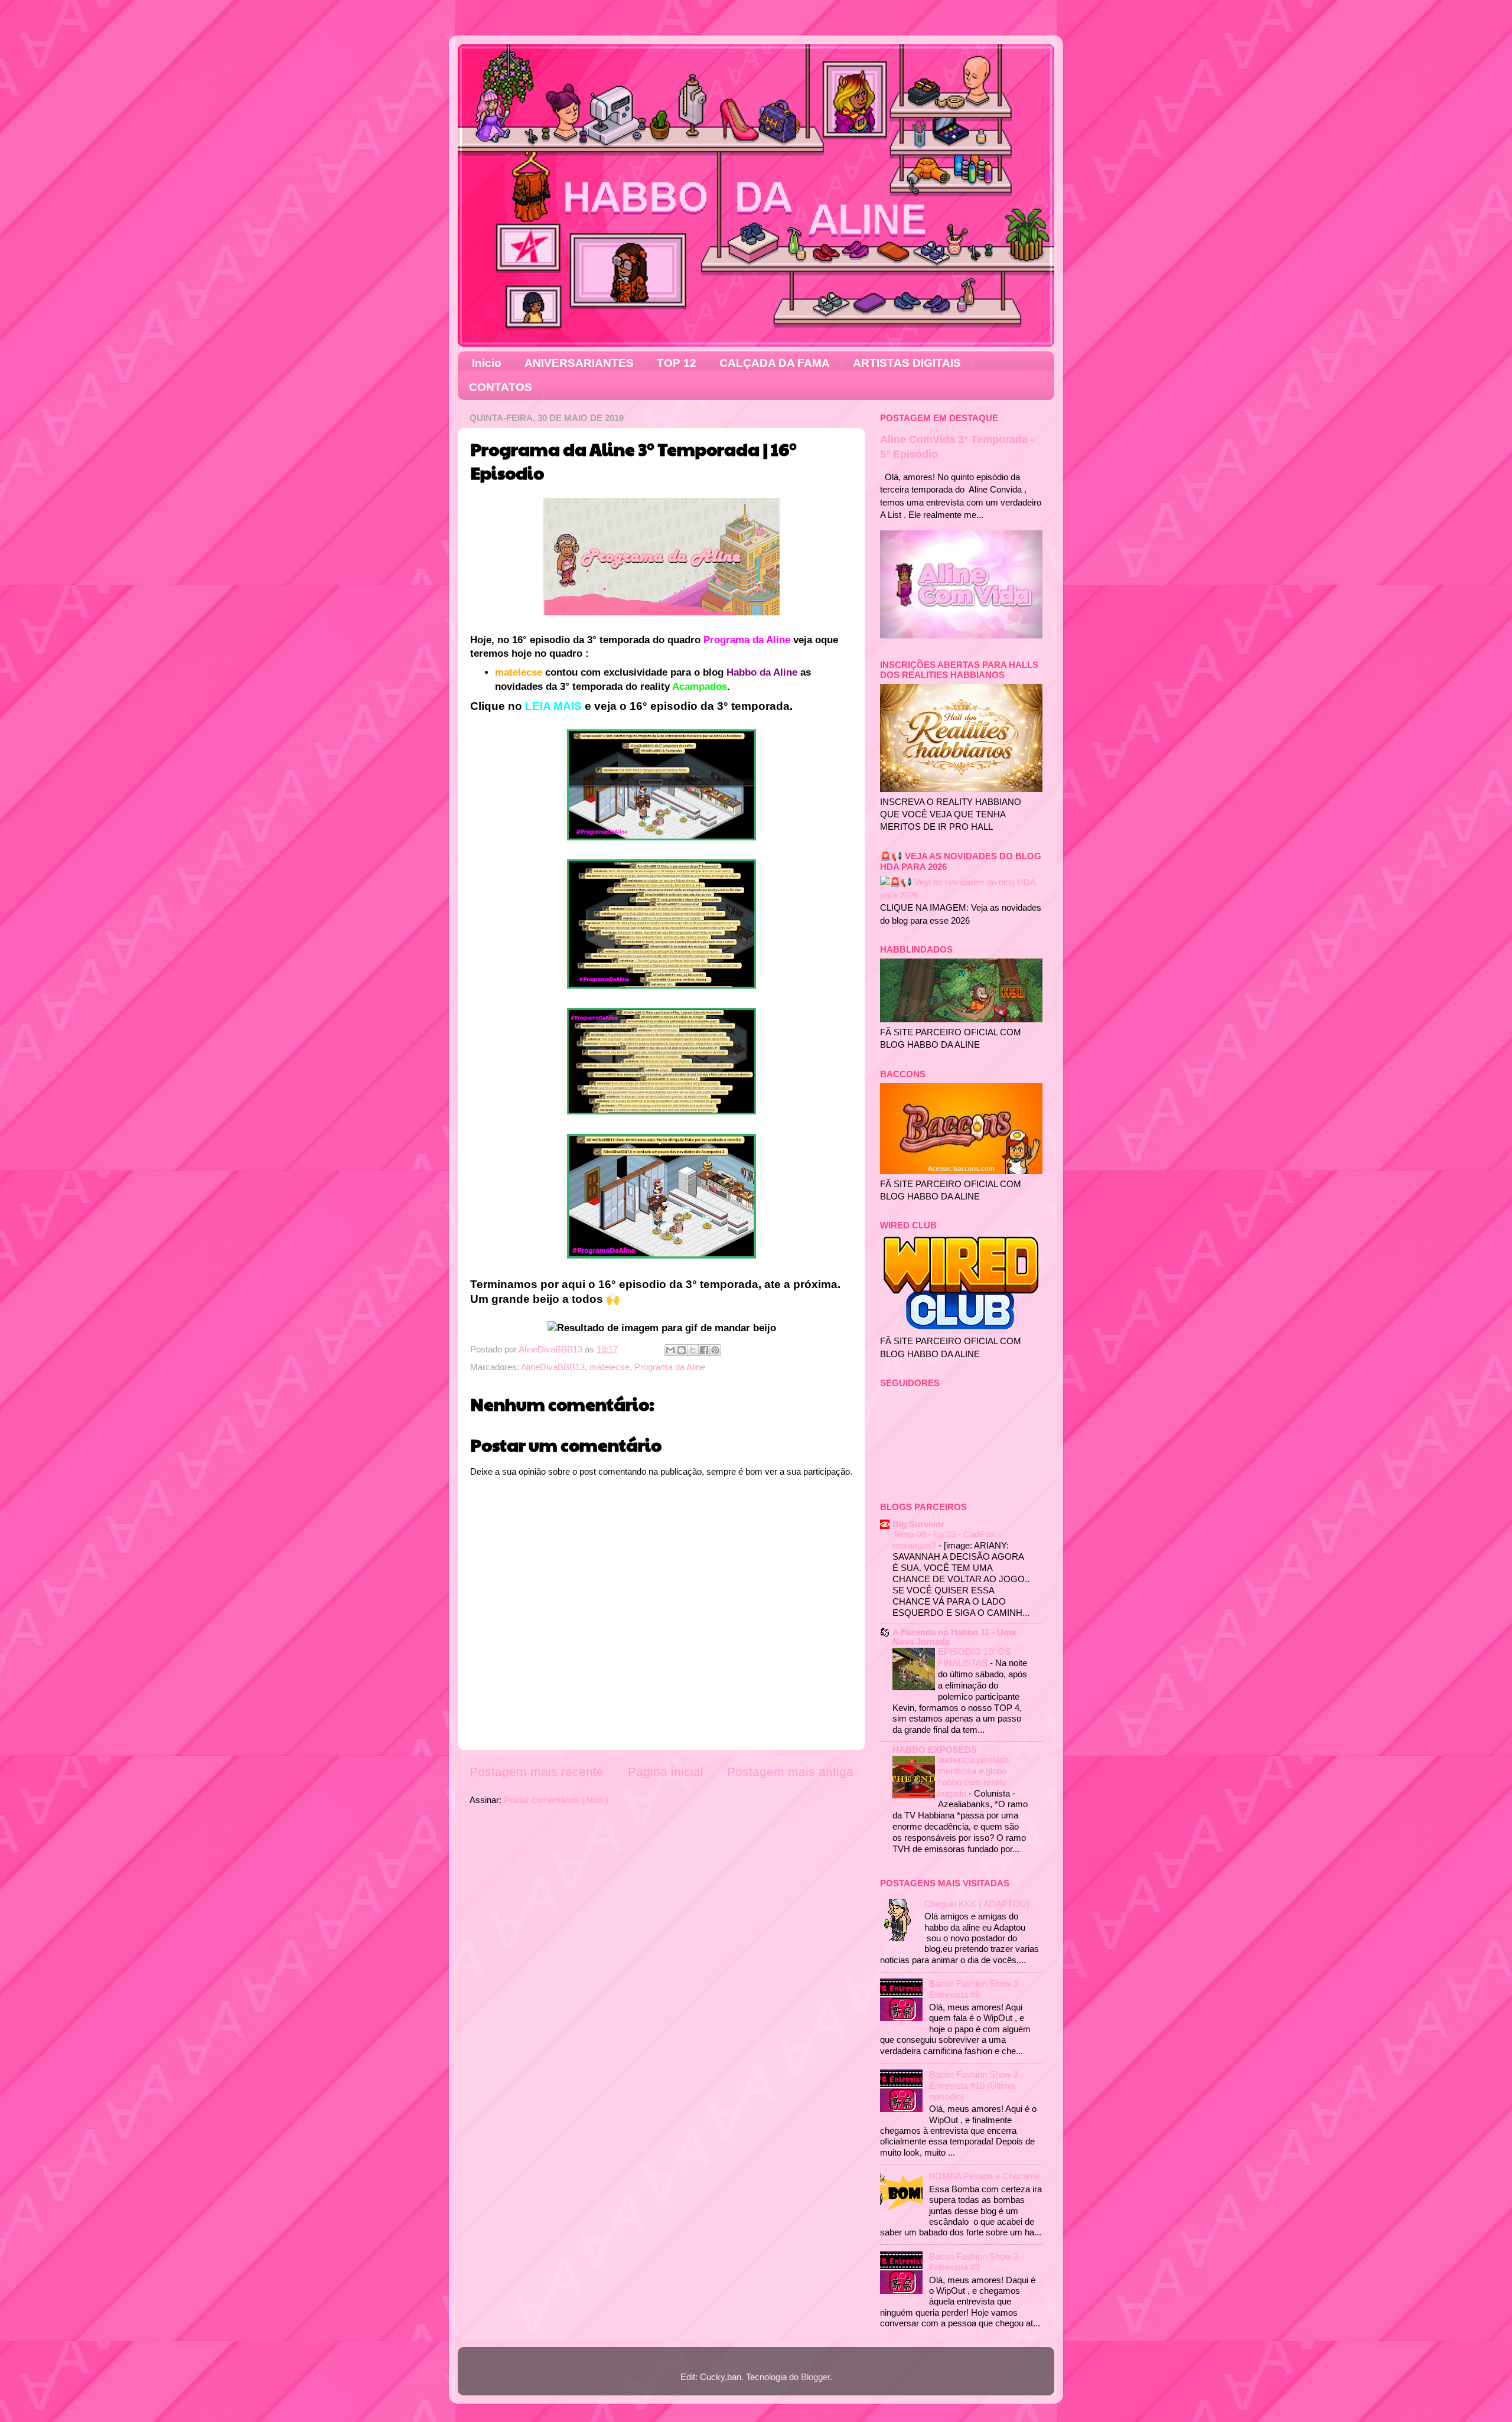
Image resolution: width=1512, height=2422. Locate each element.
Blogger (815, 2377)
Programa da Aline (670, 1367)
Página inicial (666, 1772)
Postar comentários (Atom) (556, 1800)
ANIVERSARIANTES (579, 363)
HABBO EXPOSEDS (935, 1750)
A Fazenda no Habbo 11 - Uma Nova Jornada (954, 1637)
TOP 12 (677, 363)
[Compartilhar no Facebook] (704, 1350)
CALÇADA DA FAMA (775, 363)
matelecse (610, 1367)
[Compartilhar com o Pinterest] (715, 1350)
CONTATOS (501, 387)
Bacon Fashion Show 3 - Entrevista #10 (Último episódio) (976, 2085)
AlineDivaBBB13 (553, 1367)
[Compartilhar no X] (693, 1350)
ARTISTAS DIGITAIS (907, 363)
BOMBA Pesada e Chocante (984, 2176)
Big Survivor (918, 1524)
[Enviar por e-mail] (670, 1350)
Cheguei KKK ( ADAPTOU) (977, 1904)
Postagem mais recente (537, 1772)
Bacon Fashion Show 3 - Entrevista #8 (976, 1989)
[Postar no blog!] (682, 1350)
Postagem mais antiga (790, 1772)
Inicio (487, 363)
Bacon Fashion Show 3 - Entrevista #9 (976, 2262)
